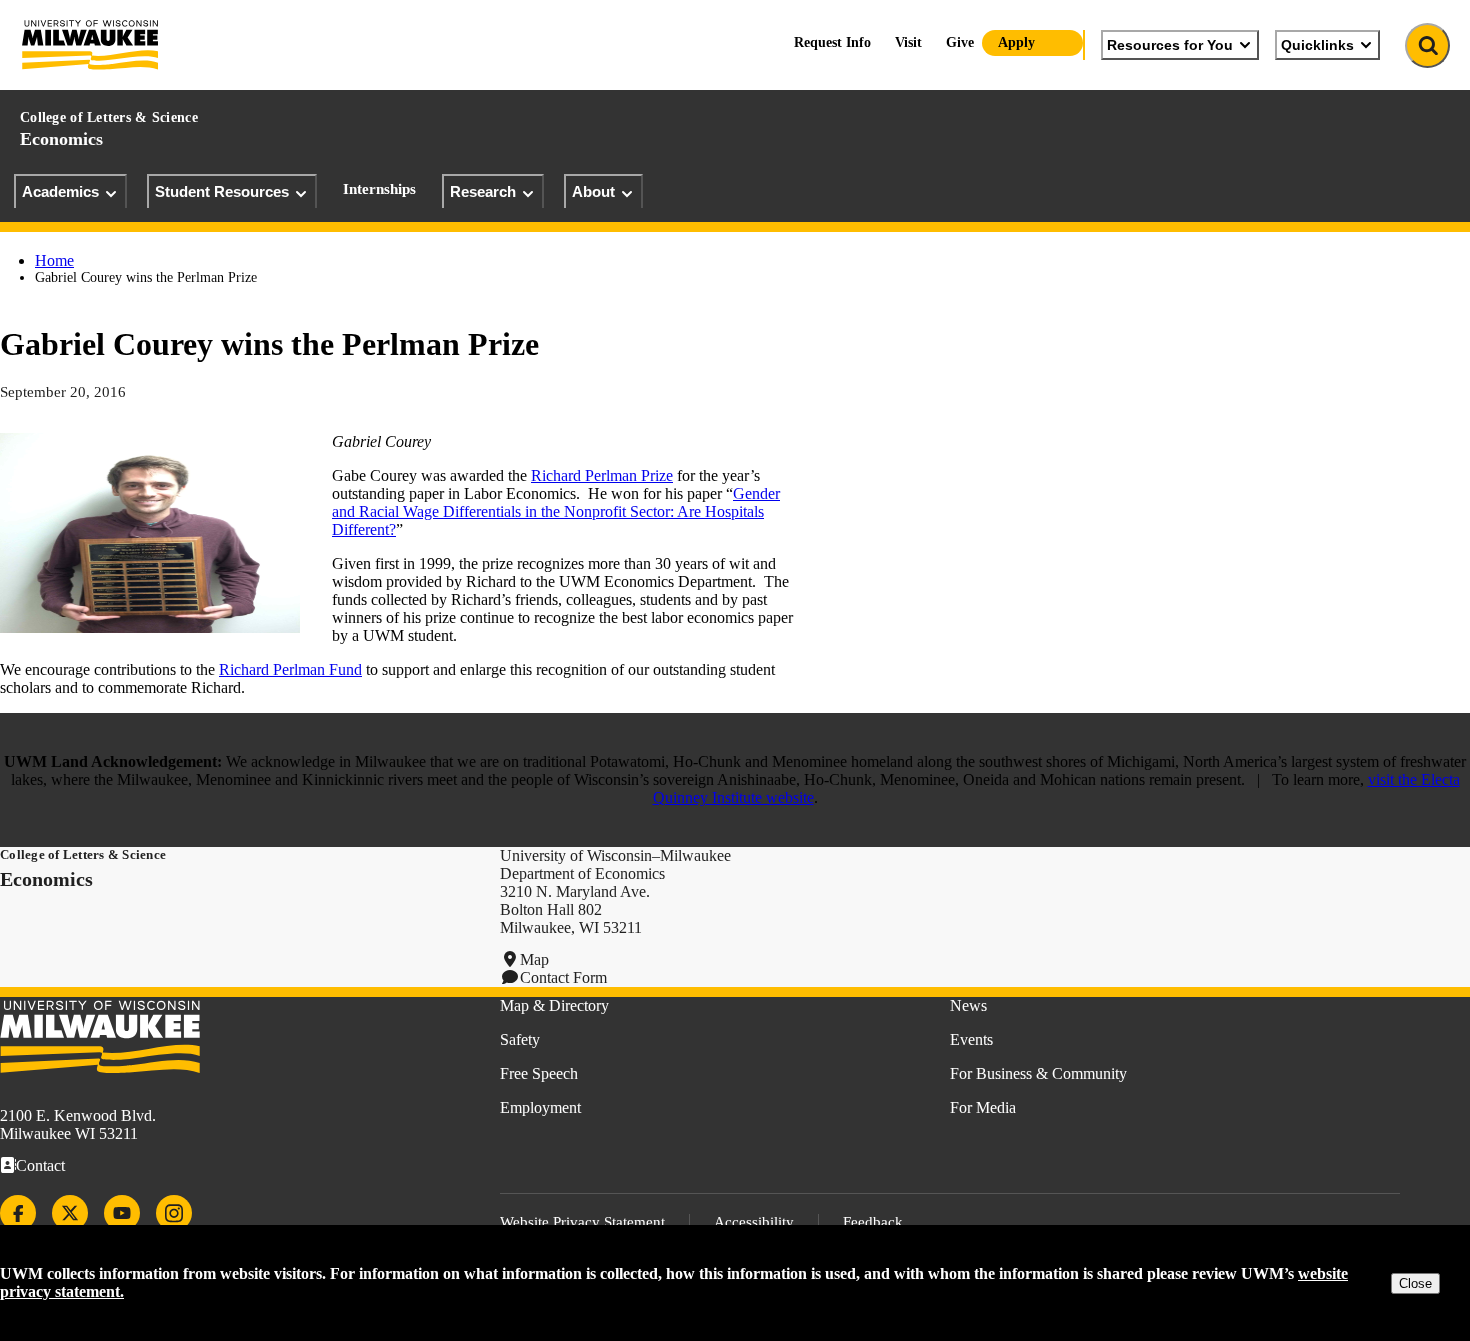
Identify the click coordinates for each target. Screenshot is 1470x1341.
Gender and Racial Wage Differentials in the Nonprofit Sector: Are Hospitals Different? (556, 511)
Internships (379, 189)
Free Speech (539, 1073)
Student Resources (222, 191)
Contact (40, 1165)
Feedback (873, 1222)
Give (960, 42)
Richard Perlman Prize (602, 475)
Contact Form (563, 977)
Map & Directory (554, 1005)
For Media (983, 1107)
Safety (520, 1039)
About (593, 191)
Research (483, 191)
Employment (540, 1107)
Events (971, 1039)
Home (54, 260)
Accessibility (754, 1222)
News (968, 1005)
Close (1415, 1283)
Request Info (832, 42)
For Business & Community (1038, 1073)
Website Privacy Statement (582, 1222)
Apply (1016, 42)
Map (534, 959)
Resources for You (1170, 45)
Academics (60, 191)
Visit (908, 42)
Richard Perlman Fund (290, 669)
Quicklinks (1317, 45)
